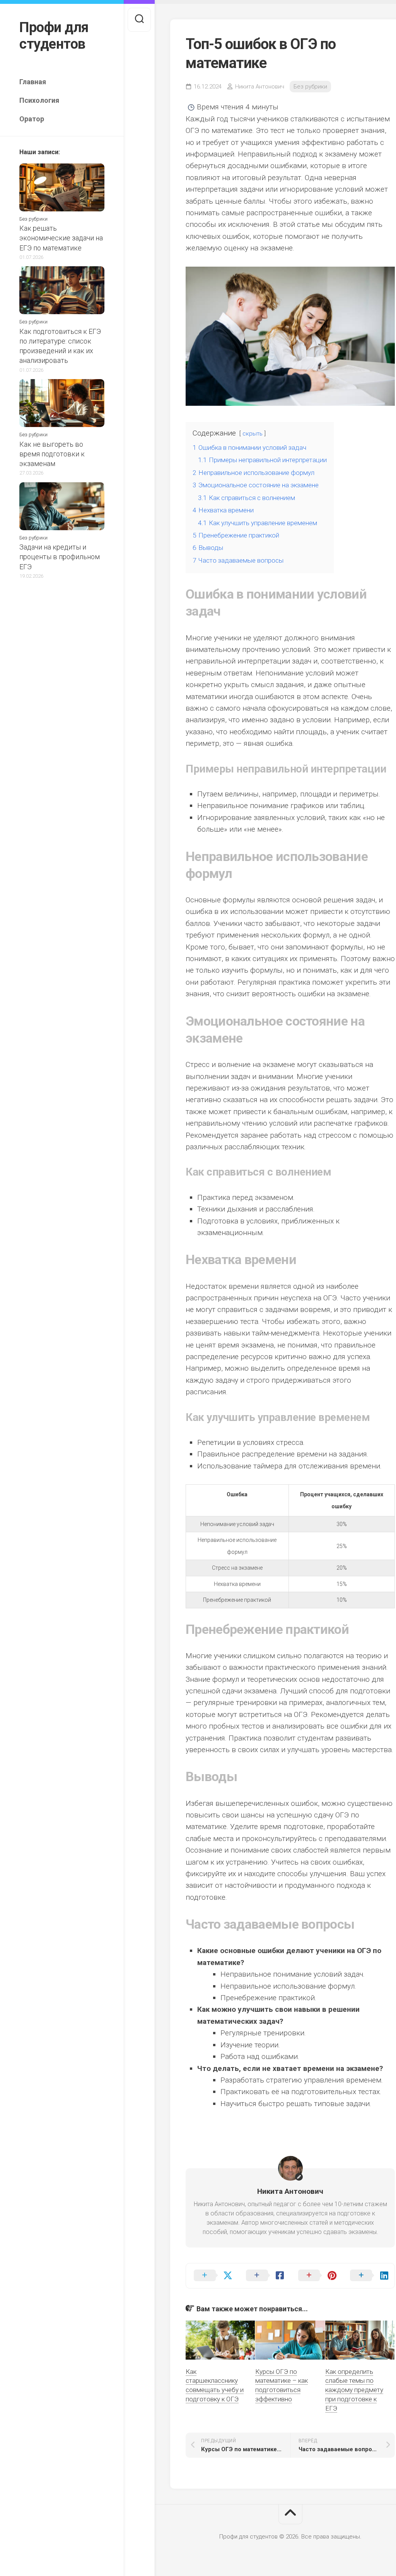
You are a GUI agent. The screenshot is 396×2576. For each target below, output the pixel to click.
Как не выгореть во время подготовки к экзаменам (52, 454)
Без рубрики (33, 219)
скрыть (253, 434)
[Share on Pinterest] (317, 2276)
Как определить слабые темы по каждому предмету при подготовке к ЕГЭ (354, 2390)
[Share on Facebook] (264, 2276)
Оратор (32, 119)
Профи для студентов (54, 36)
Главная (33, 82)
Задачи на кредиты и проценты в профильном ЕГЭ (60, 557)
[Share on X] (212, 2276)
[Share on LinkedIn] (368, 2276)
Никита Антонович (260, 87)
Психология (39, 100)
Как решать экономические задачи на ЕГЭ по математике (61, 238)
